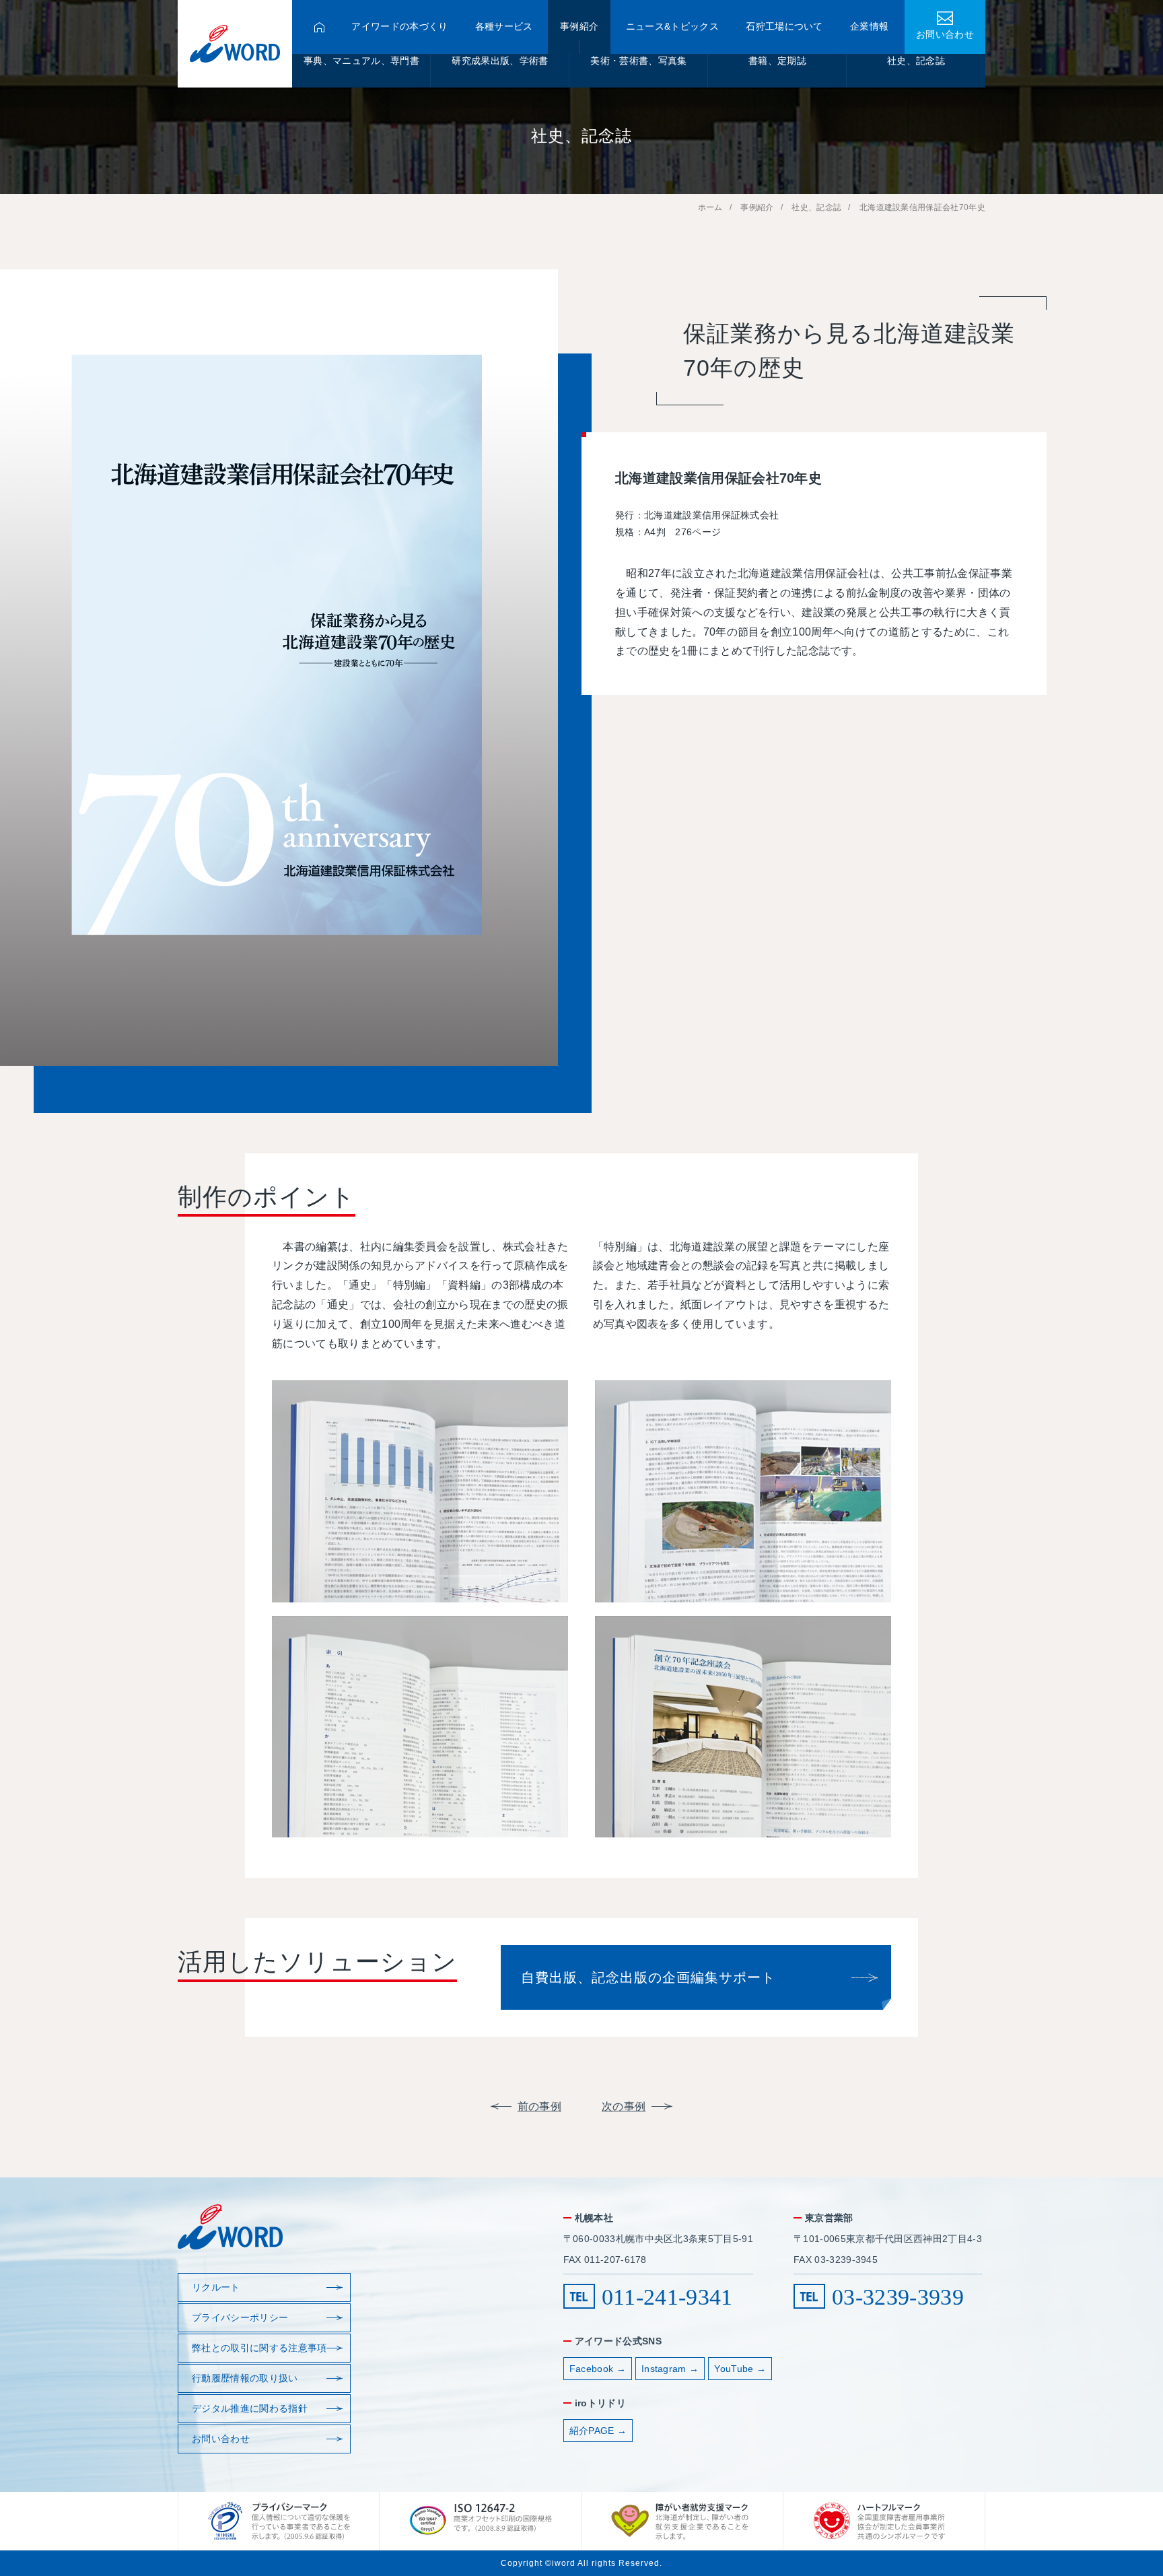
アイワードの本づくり (399, 27)
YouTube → (740, 2369)
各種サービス (504, 27)
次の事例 (624, 2106)
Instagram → (670, 2369)
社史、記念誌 (916, 61)
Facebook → (598, 2369)
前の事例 (539, 2106)
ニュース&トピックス (672, 27)
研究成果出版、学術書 (500, 61)
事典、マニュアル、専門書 (361, 61)
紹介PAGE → (598, 2431)
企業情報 (869, 27)
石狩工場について (784, 27)
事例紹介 (579, 27)
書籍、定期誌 (777, 61)
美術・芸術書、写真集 (638, 61)
